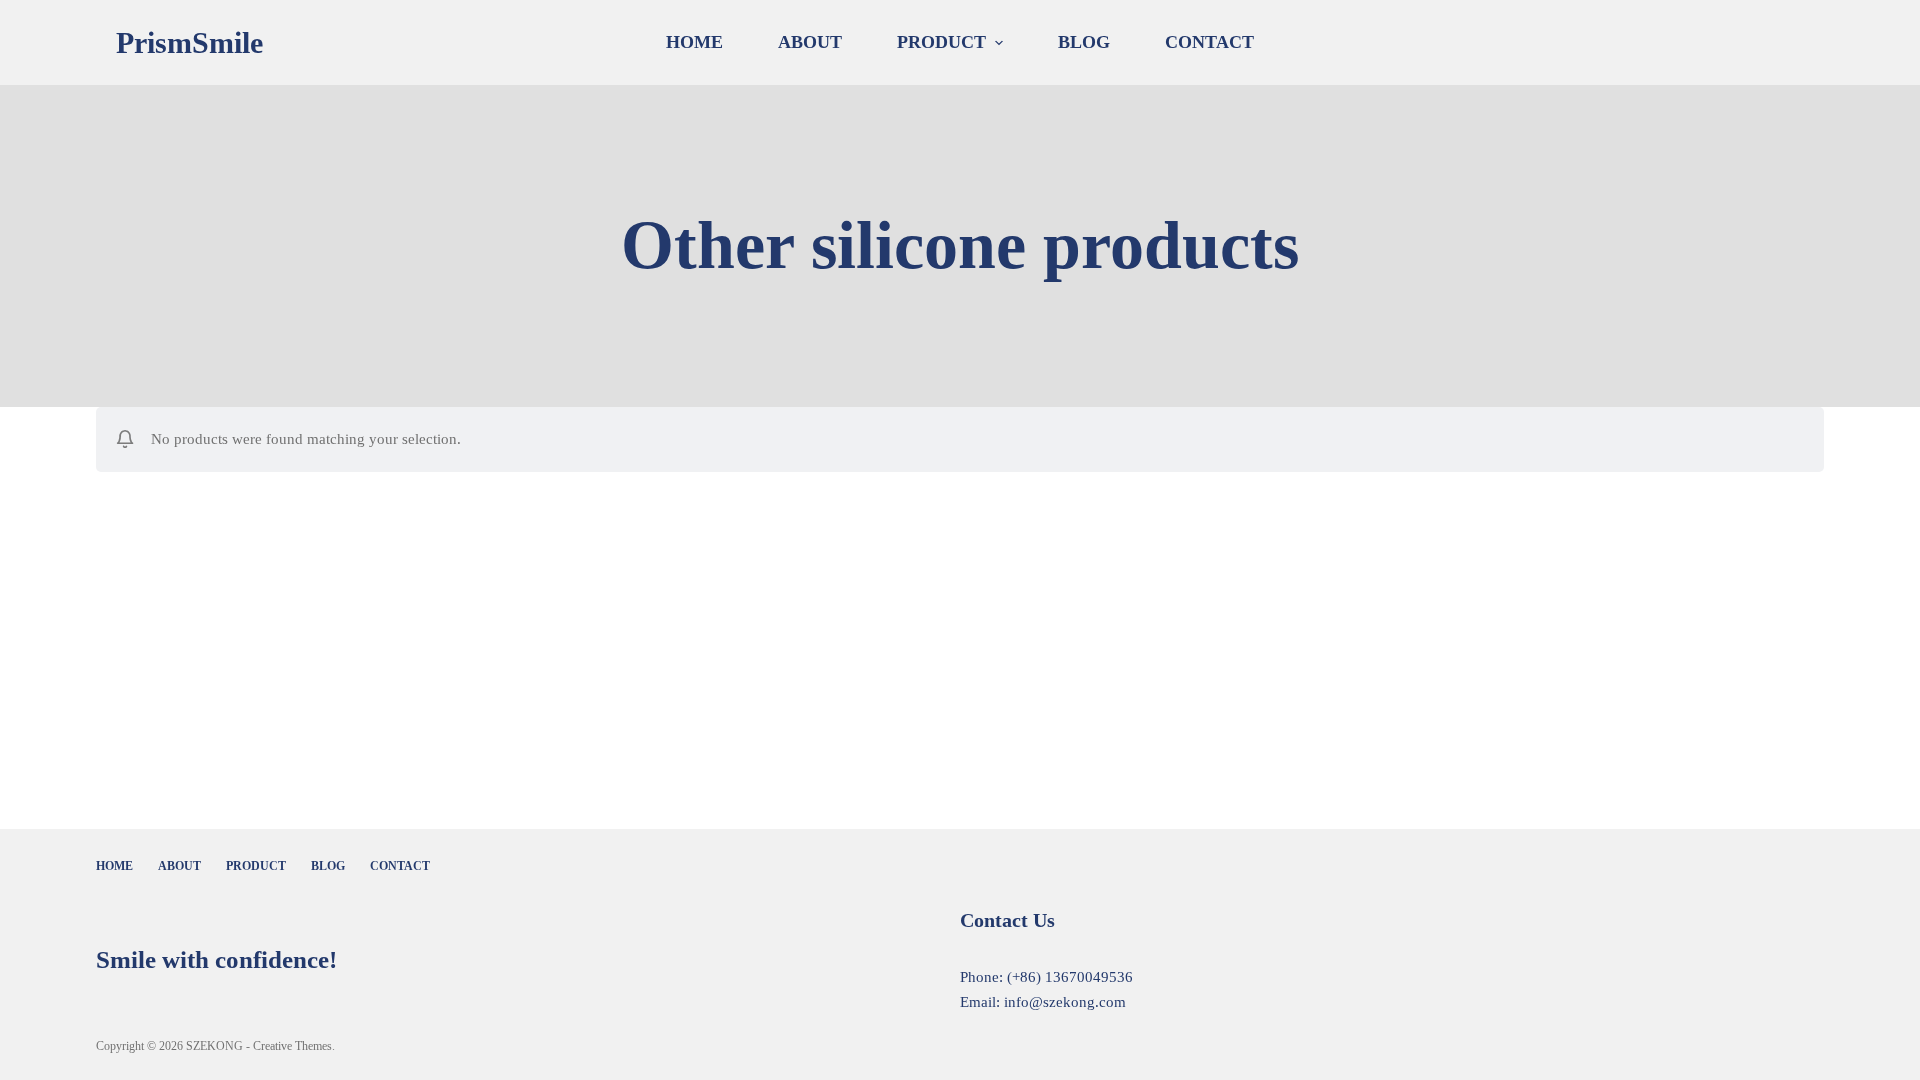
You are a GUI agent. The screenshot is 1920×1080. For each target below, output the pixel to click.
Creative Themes (292, 1046)
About (810, 42)
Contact (1209, 42)
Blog (1084, 42)
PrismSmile (189, 42)
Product (941, 42)
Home (694, 42)
